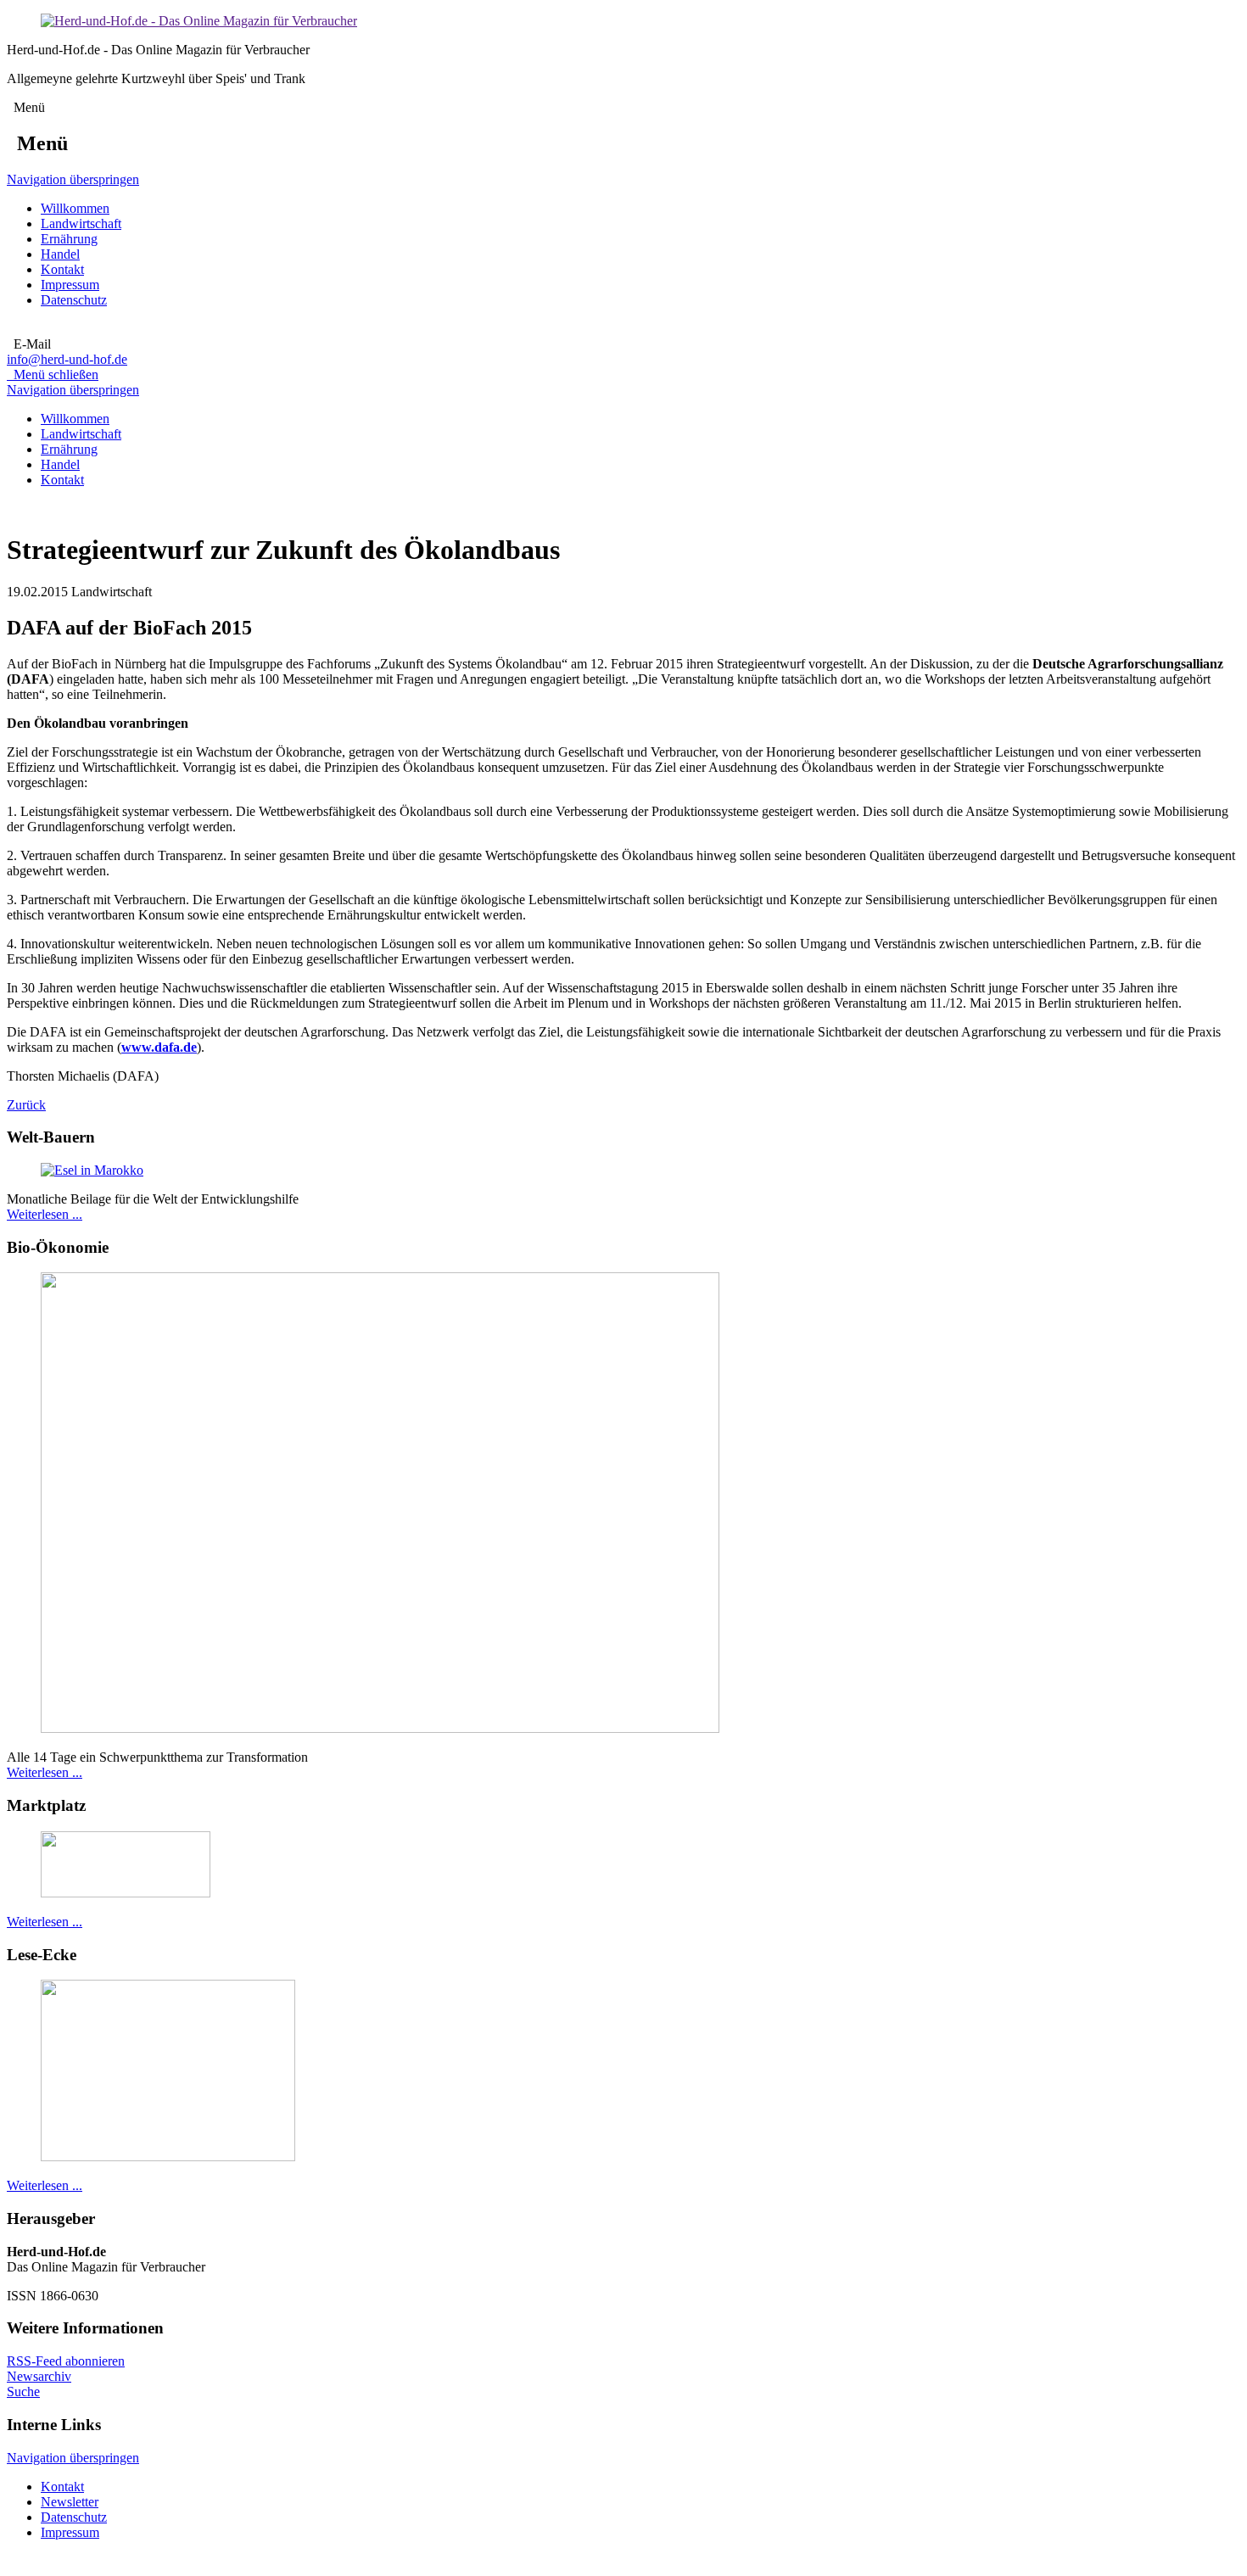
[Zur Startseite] (199, 21)
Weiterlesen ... (45, 1214)
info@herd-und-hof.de (67, 359)
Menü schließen (53, 374)
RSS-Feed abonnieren (66, 2361)
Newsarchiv (39, 2376)
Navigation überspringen (73, 179)
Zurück (26, 1105)
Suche (23, 2392)
